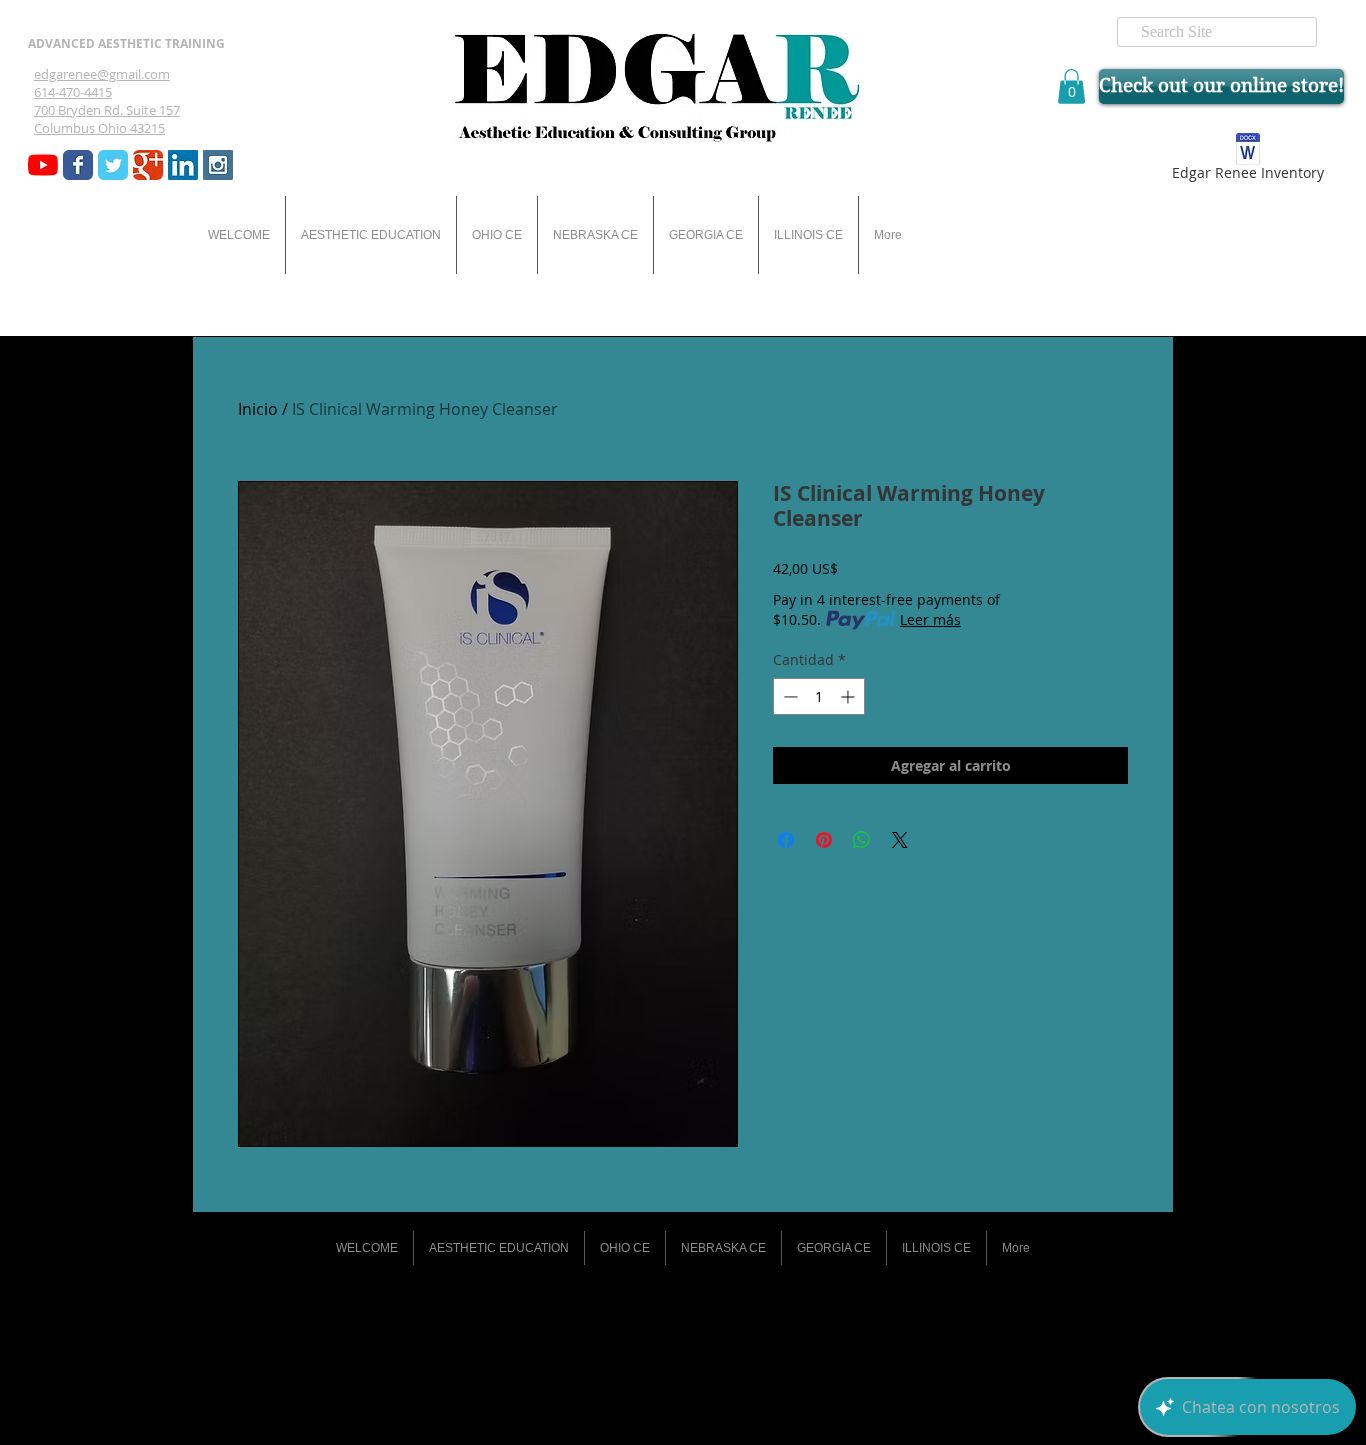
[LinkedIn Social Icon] (183, 165)
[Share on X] (900, 840)
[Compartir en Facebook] (786, 840)
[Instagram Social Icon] (218, 165)
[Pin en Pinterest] (824, 840)
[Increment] (849, 696)
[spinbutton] (819, 696)
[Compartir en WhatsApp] (862, 840)
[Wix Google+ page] (148, 165)
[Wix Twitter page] (113, 165)
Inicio (258, 409)
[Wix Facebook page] (78, 165)
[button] (1071, 86)
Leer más (930, 619)
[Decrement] (788, 696)
